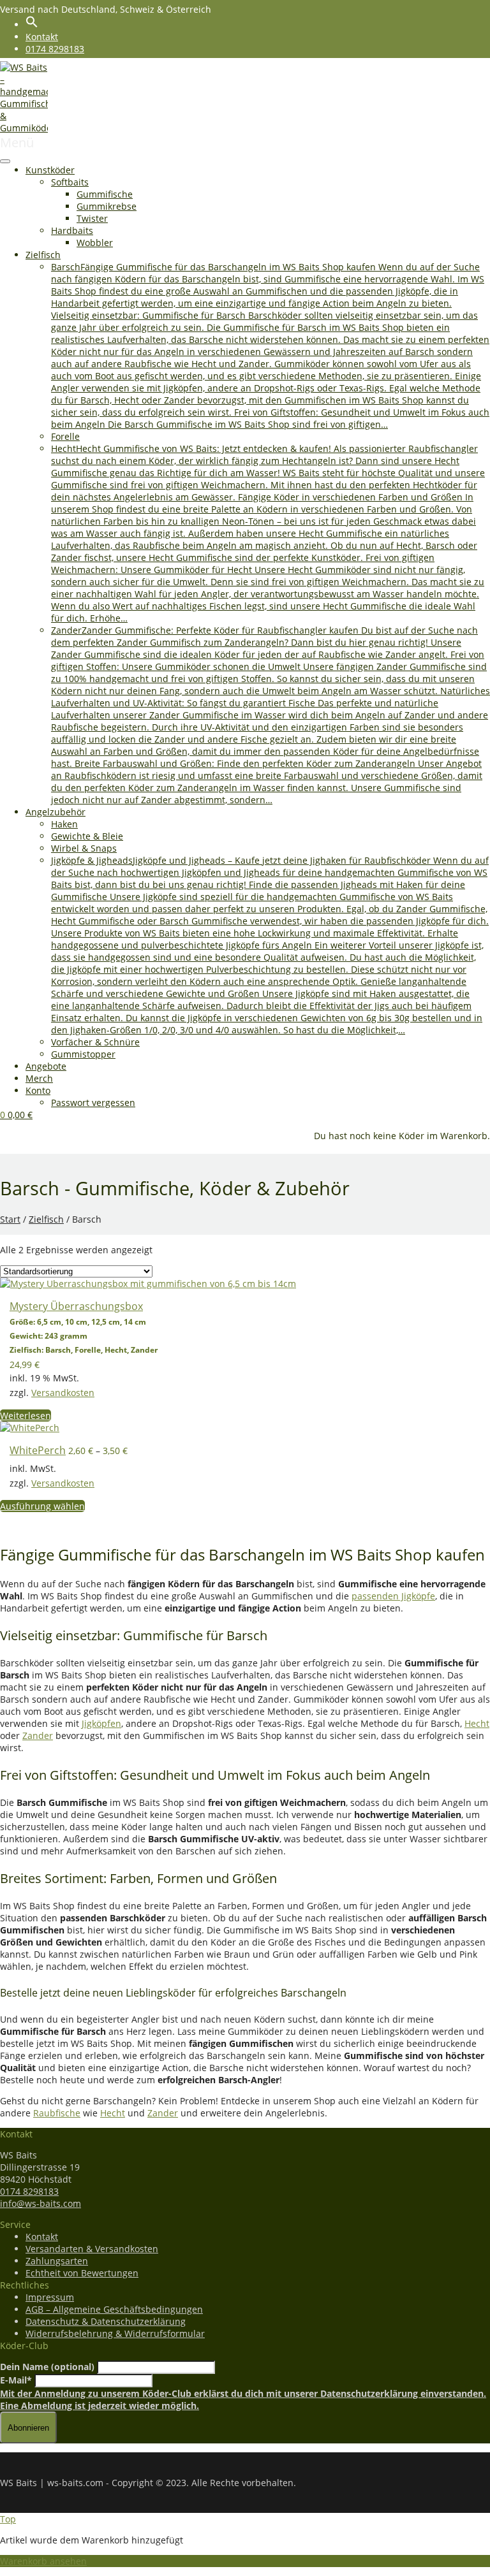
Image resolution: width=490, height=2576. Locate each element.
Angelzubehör (56, 812)
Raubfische (57, 2113)
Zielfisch (43, 255)
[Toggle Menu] (5, 161)
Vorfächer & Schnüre (95, 1042)
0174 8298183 (55, 49)
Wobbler (95, 243)
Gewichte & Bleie (87, 836)
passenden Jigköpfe (393, 1596)
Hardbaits (72, 230)
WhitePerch (38, 1450)
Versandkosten (63, 1393)
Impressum (50, 2297)
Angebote (46, 1066)
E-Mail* (16, 2380)
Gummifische (105, 194)
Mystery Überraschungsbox (76, 1306)
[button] (32, 25)
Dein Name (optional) (47, 2367)
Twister (92, 218)
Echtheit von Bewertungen (82, 2273)
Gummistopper (83, 1054)
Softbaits (70, 182)
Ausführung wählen (42, 1506)
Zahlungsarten (57, 2261)
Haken (64, 824)
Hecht (477, 1723)
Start (10, 1219)
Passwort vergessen (93, 1102)
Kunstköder (50, 170)
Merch (39, 1078)
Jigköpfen (101, 1723)
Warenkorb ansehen (43, 2561)
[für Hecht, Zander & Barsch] (24, 128)
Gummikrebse (107, 206)
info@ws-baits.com (41, 2203)
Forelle (65, 436)
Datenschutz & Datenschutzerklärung (106, 2321)
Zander (38, 1736)
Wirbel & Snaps (84, 848)
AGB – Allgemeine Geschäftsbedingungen (114, 2309)
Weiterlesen (26, 1415)
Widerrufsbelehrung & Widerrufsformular (115, 2333)
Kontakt (42, 37)
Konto (38, 1090)
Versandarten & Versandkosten (92, 2249)
